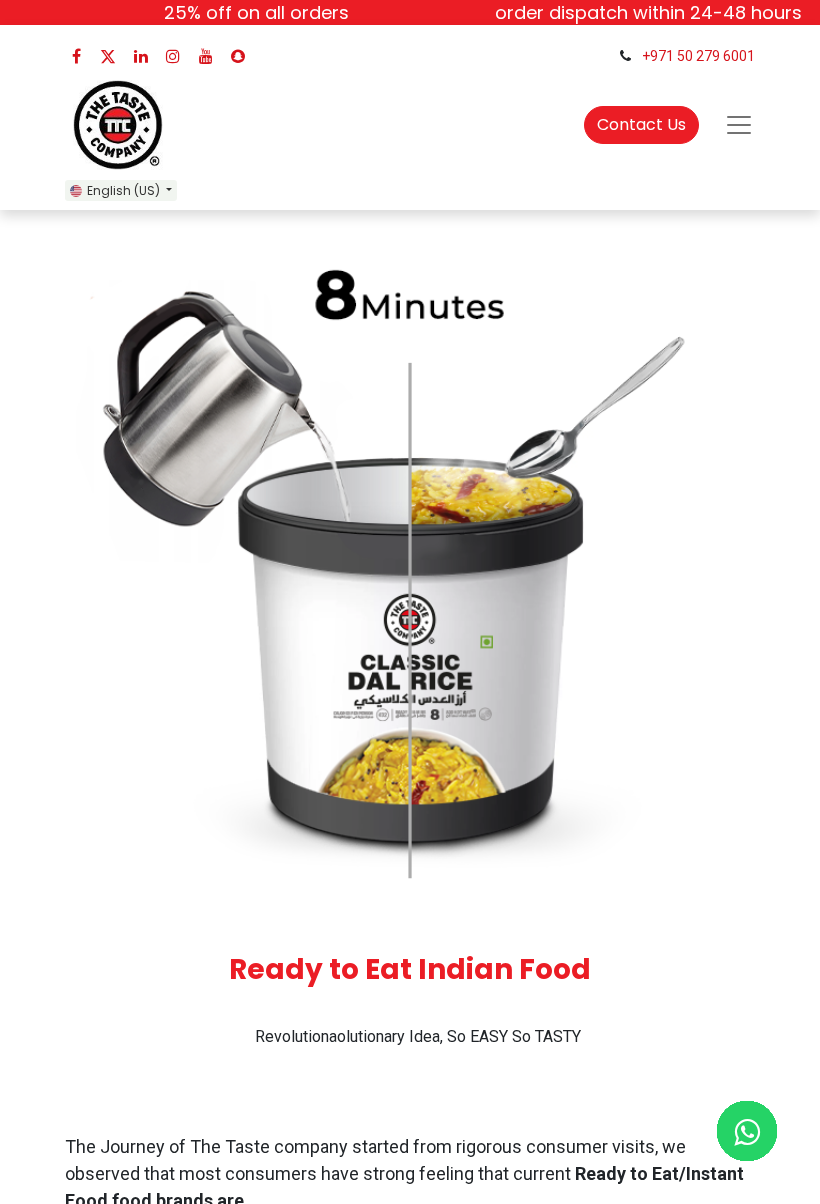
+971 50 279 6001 (698, 56)
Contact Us (641, 124)
